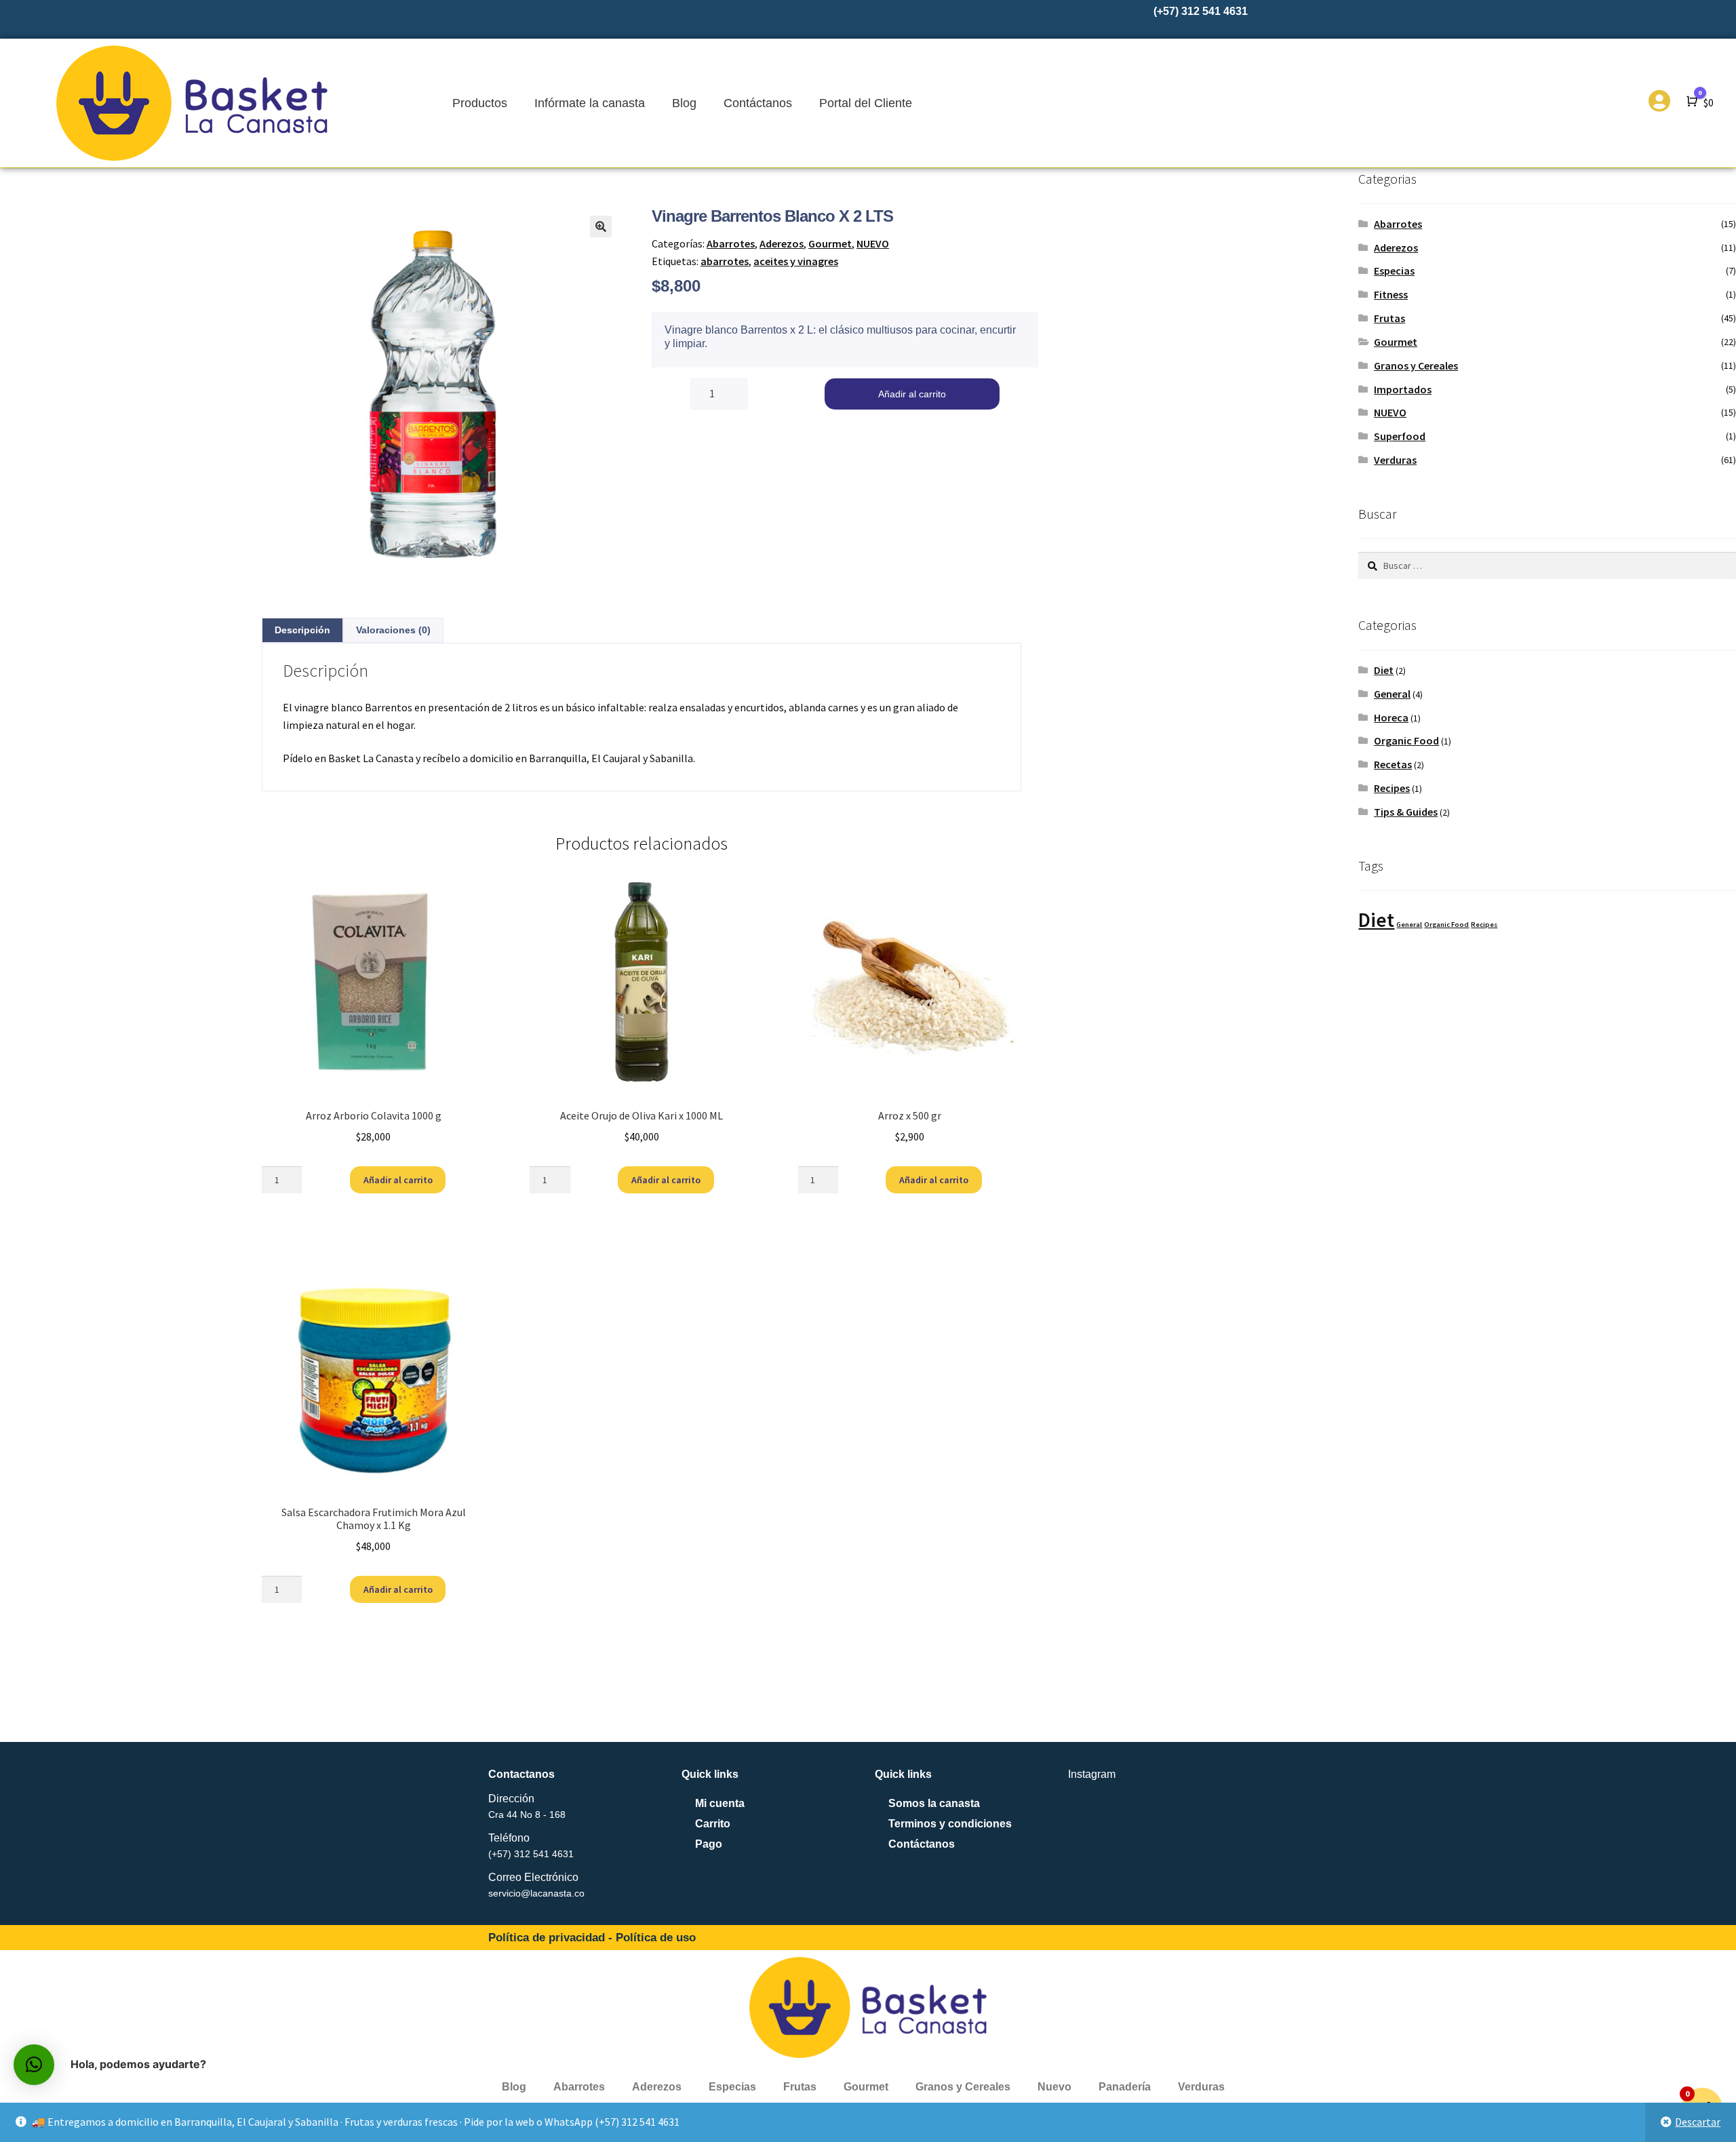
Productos (480, 103)
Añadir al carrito (912, 394)
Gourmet (830, 243)
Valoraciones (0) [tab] (393, 630)
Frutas (1389, 318)
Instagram (1092, 1774)
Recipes (1392, 788)
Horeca (1391, 717)
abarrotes (725, 261)
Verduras (1395, 460)
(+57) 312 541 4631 (531, 1854)
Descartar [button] (1698, 2122)
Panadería (1125, 2087)
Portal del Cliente (866, 103)
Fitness (1391, 294)
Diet (1384, 670)
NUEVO (873, 243)
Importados (1403, 389)
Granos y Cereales (1416, 365)
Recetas (1393, 764)
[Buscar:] (1547, 566)
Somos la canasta (934, 1803)
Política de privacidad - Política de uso (592, 1938)
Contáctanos (758, 103)
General (1392, 694)
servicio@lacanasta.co (536, 1893)
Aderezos (782, 243)
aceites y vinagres (796, 261)
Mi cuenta (720, 1803)
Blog (684, 103)
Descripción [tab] (302, 630)
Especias (1394, 271)
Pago (709, 1844)
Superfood (1400, 436)
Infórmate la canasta (590, 103)
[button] (601, 226)
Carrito (713, 1824)
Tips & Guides (1406, 812)
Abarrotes (731, 243)
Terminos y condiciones (950, 1824)
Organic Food (1406, 740)
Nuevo (1054, 2087)
